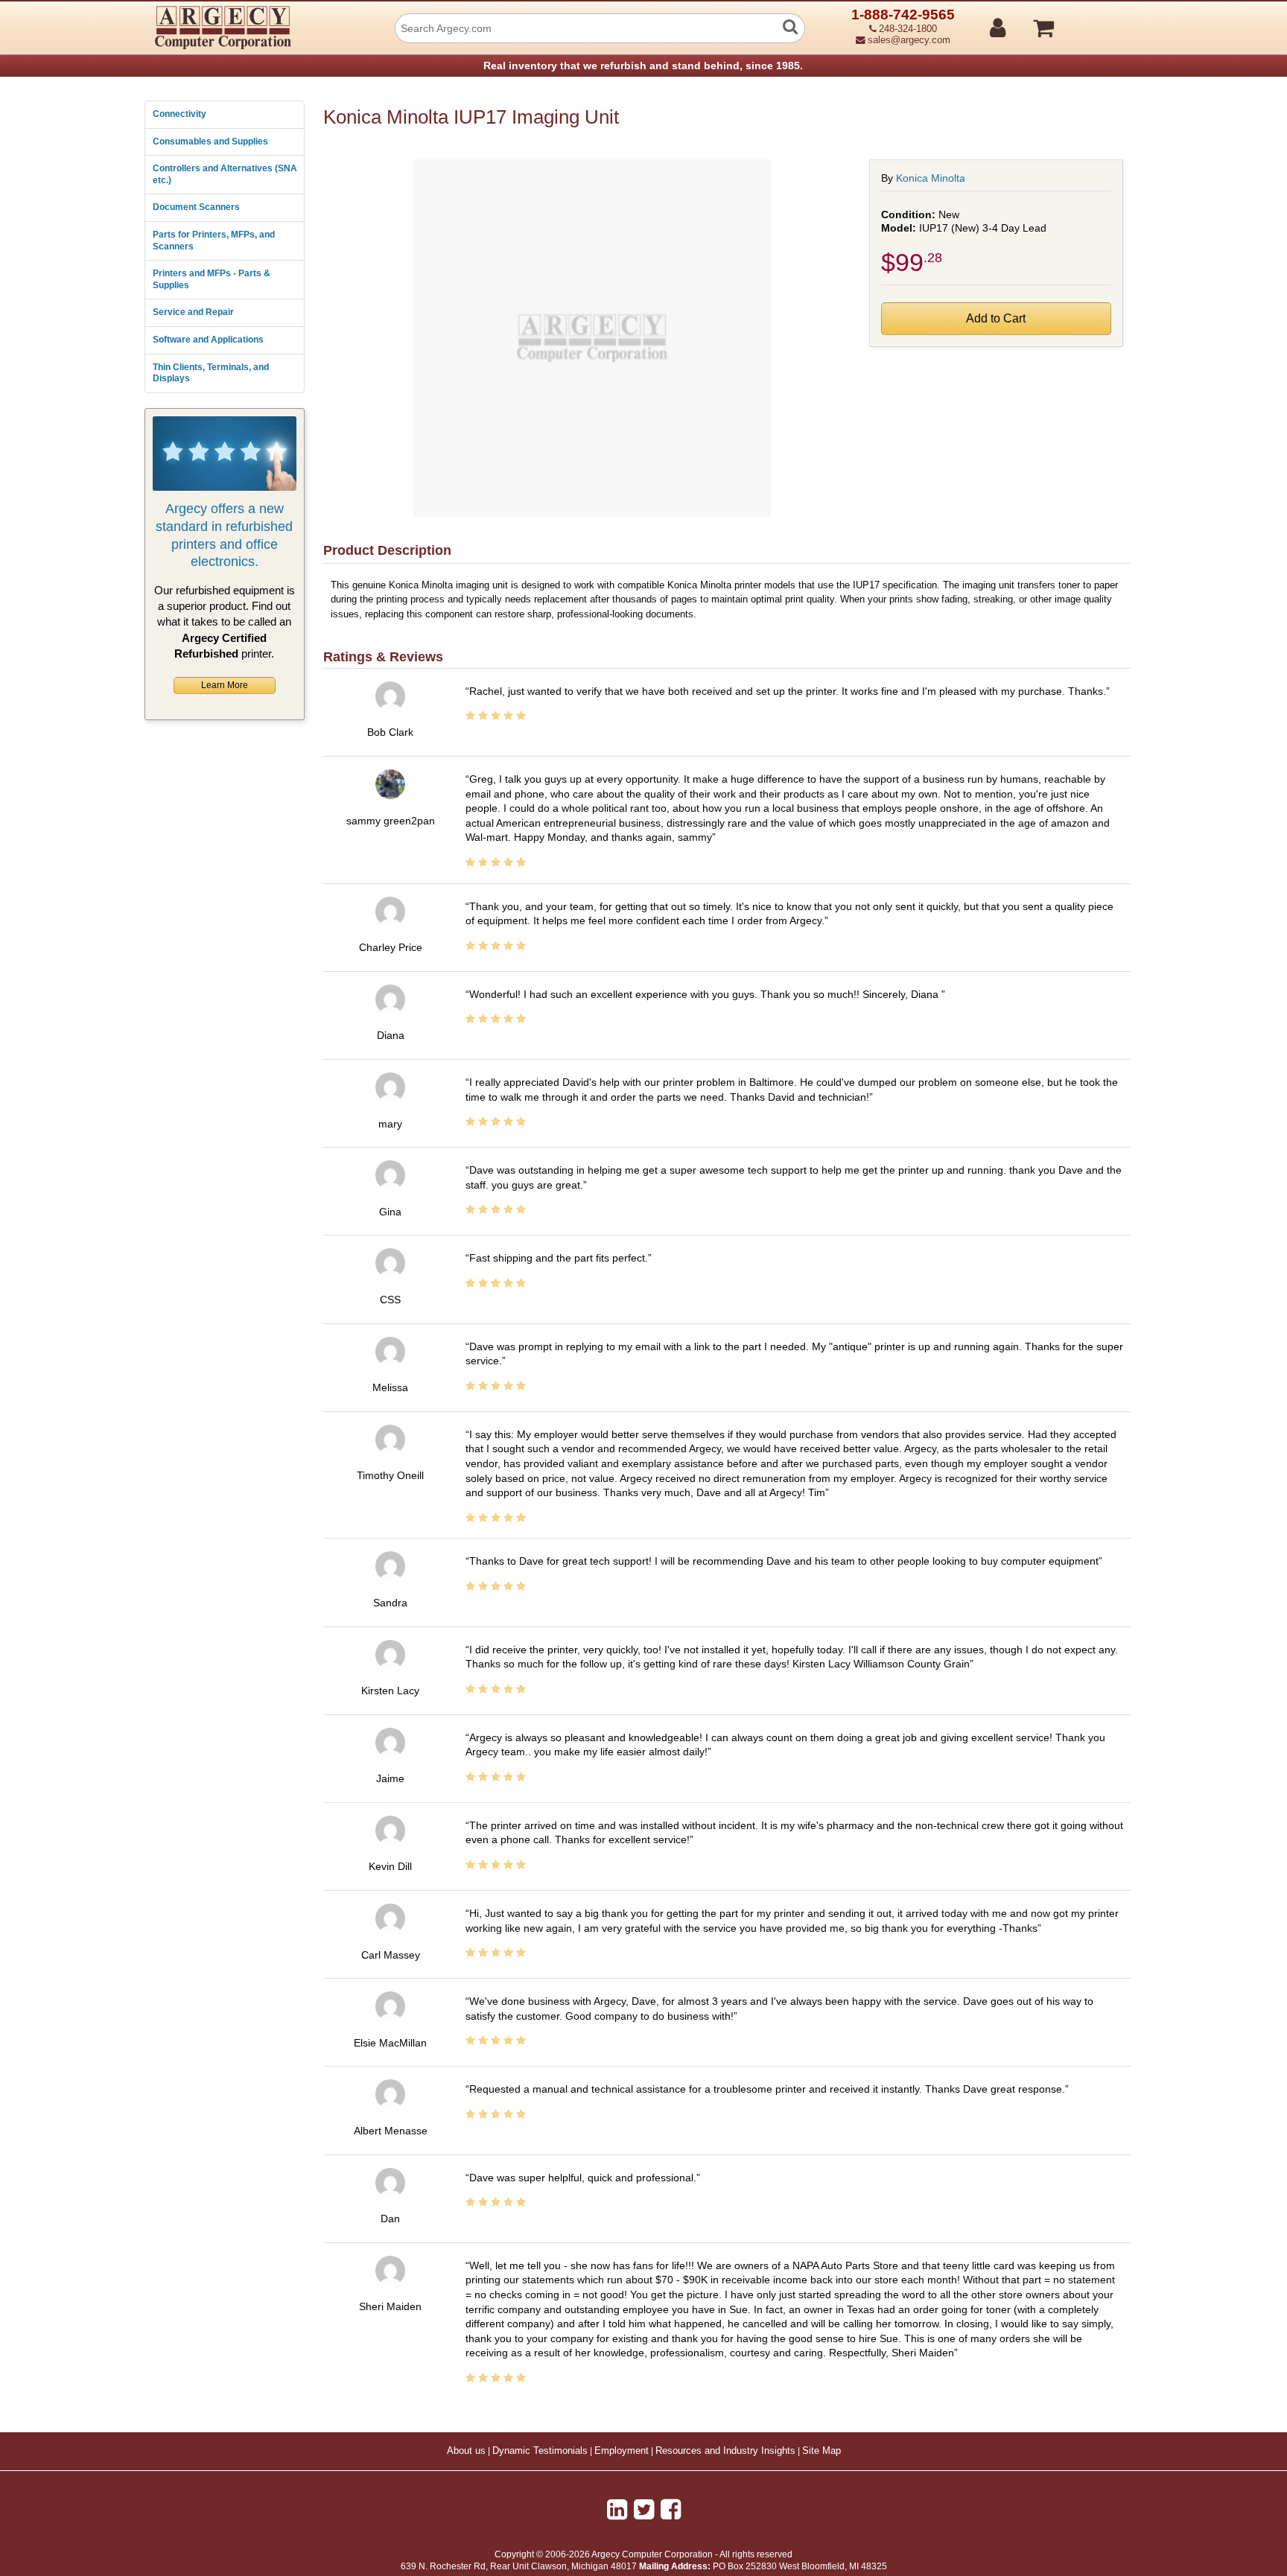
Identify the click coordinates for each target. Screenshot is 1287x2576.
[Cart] (1100, 22)
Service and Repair (193, 312)
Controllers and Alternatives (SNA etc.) (225, 174)
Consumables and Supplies (210, 141)
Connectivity (179, 114)
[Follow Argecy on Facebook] (671, 2510)
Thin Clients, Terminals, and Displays (211, 373)
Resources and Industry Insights (725, 2451)
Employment (622, 2451)
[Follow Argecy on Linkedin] (617, 2510)
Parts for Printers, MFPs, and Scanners (214, 241)
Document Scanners (196, 207)
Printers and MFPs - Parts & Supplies (212, 279)
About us (466, 2451)
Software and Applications (208, 340)
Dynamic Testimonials (540, 2451)
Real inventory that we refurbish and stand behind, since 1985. (643, 66)
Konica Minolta (931, 178)
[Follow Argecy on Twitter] (644, 2510)
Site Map (822, 2451)
